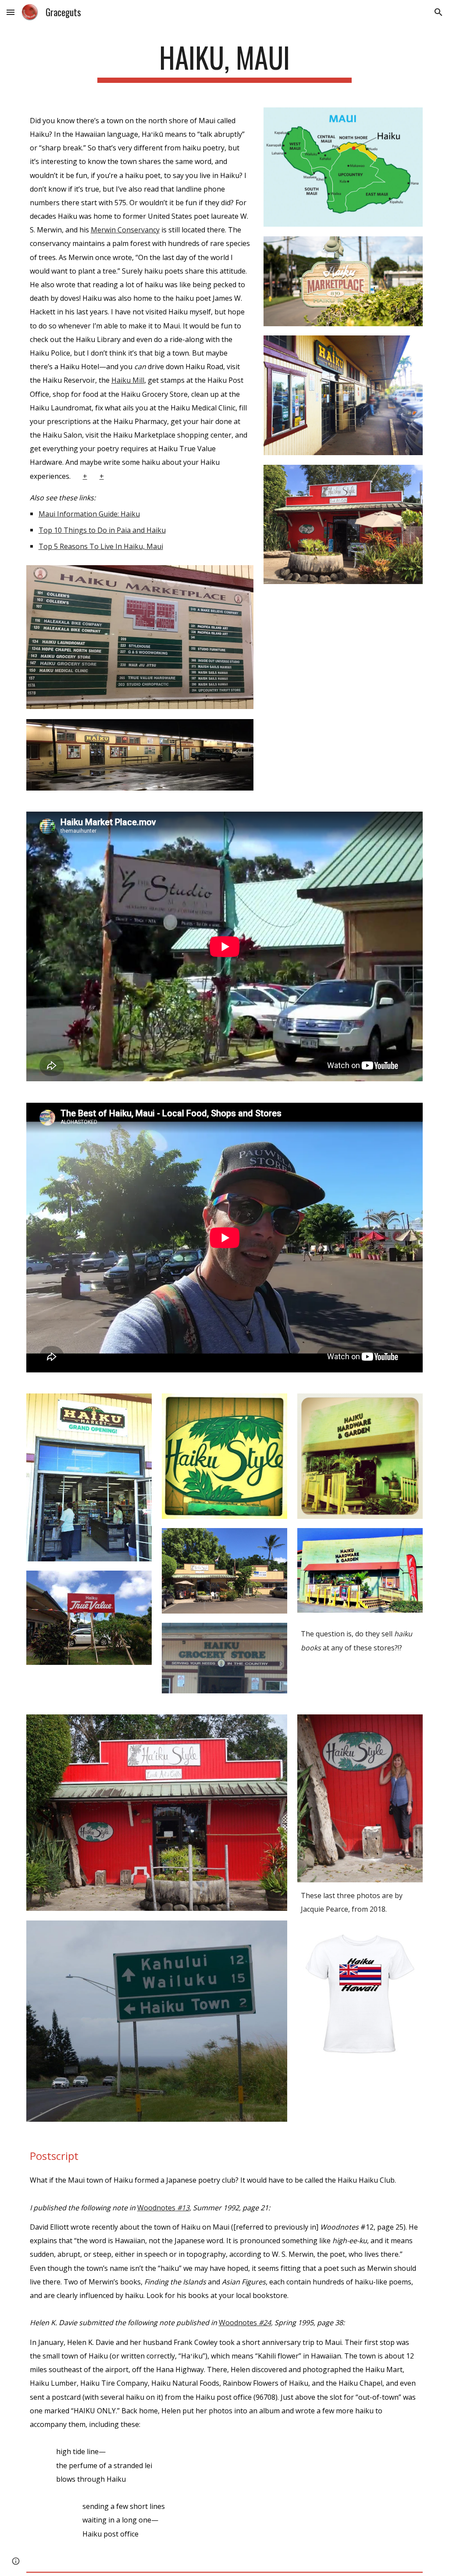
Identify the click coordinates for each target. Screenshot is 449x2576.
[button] (11, 12)
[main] (224, 62)
